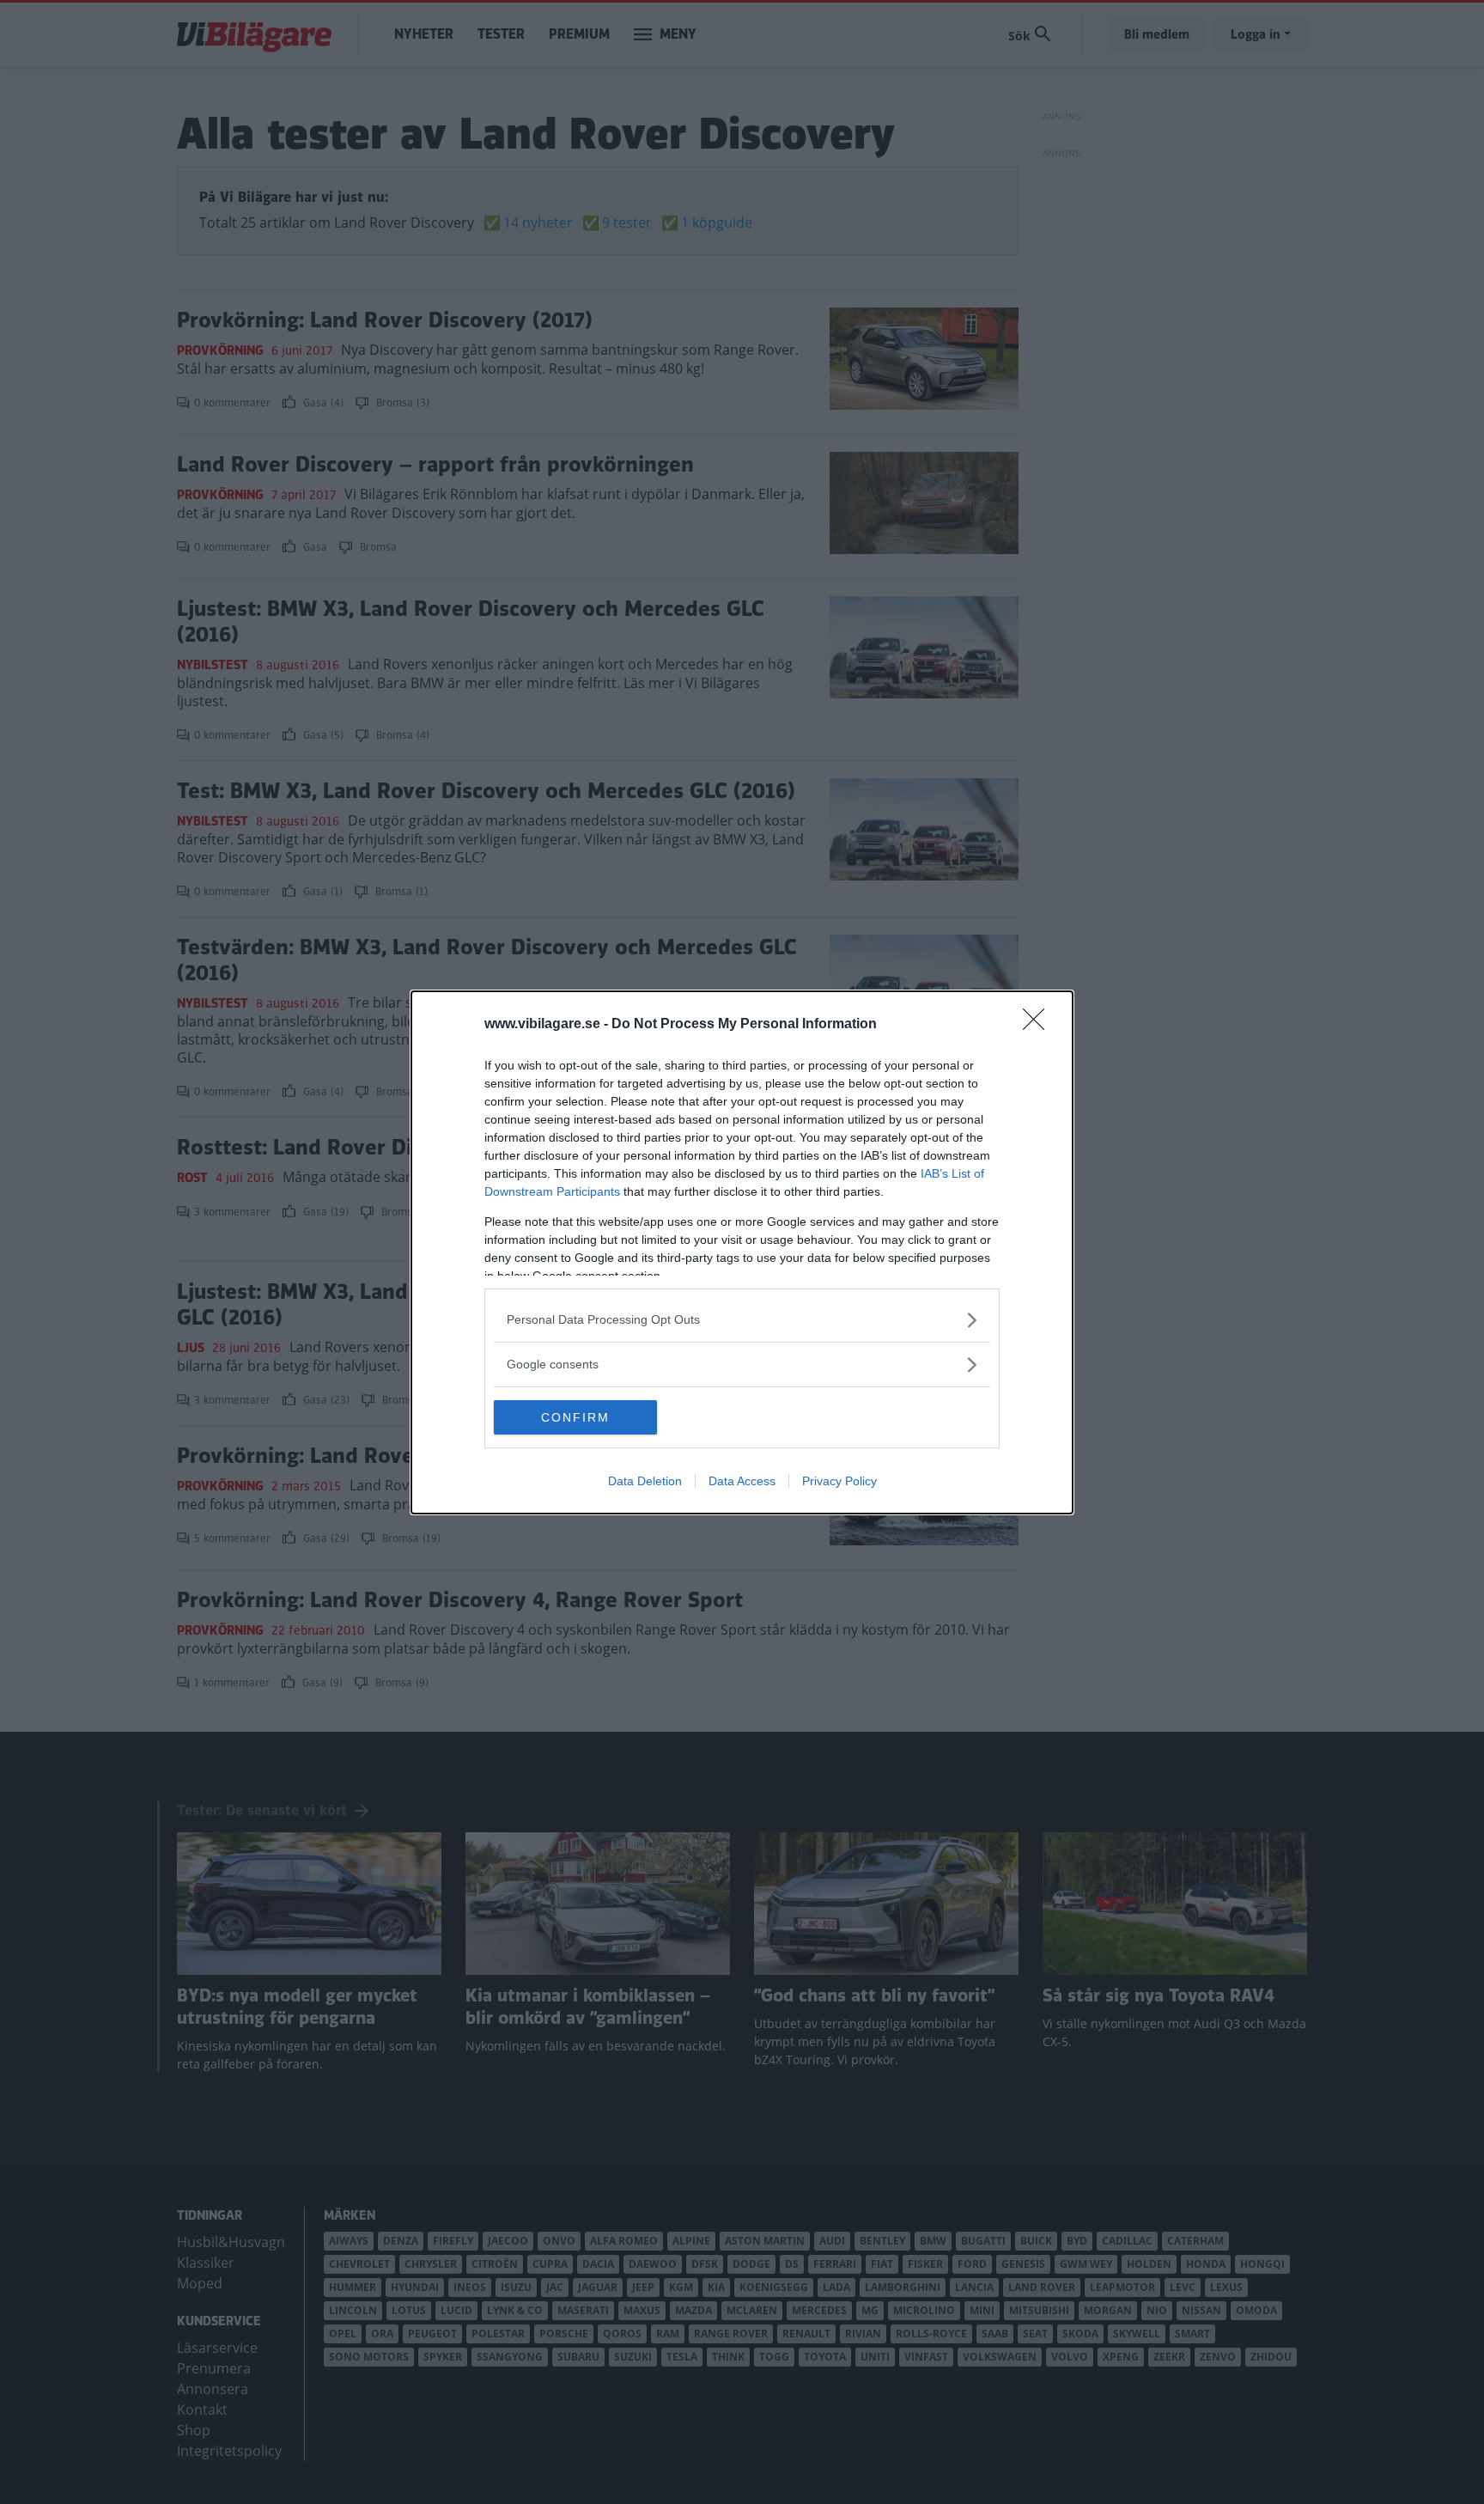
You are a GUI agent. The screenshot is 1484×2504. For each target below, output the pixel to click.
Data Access (742, 1481)
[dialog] (742, 1252)
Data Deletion (645, 1481)
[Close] (1039, 1025)
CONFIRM (575, 1417)
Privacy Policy (839, 1481)
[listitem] (742, 1320)
